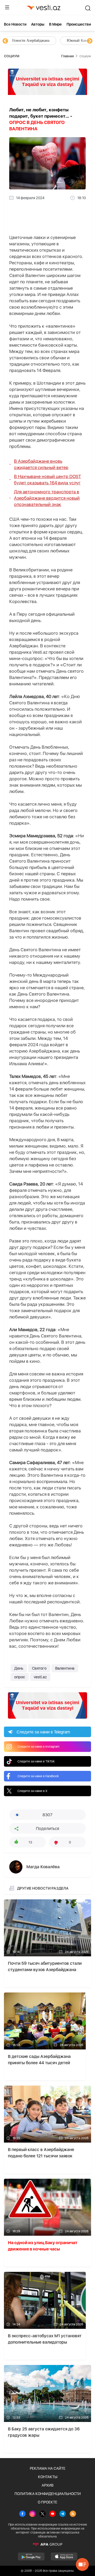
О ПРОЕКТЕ (47, 2502)
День (19, 1668)
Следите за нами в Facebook (38, 1776)
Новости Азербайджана (30, 40)
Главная (67, 56)
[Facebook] (22, 2514)
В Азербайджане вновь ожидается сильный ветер (41, 464)
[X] (42, 2514)
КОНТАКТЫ (48, 2477)
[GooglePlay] (31, 2556)
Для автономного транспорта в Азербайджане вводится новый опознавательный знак (47, 498)
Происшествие (80, 24)
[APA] (47, 2544)
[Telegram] (63, 2514)
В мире (55, 24)
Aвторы (38, 24)
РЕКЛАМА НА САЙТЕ (48, 2468)
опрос (20, 1677)
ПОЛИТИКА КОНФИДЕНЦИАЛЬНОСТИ (48, 2494)
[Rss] (73, 2514)
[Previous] (5, 41)
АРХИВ (48, 2485)
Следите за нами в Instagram (38, 1747)
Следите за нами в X (32, 1791)
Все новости (15, 24)
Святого (39, 1668)
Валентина (65, 1668)
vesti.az (40, 1677)
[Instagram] (32, 2514)
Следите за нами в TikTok (36, 1761)
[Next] (90, 41)
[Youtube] (53, 2514)
